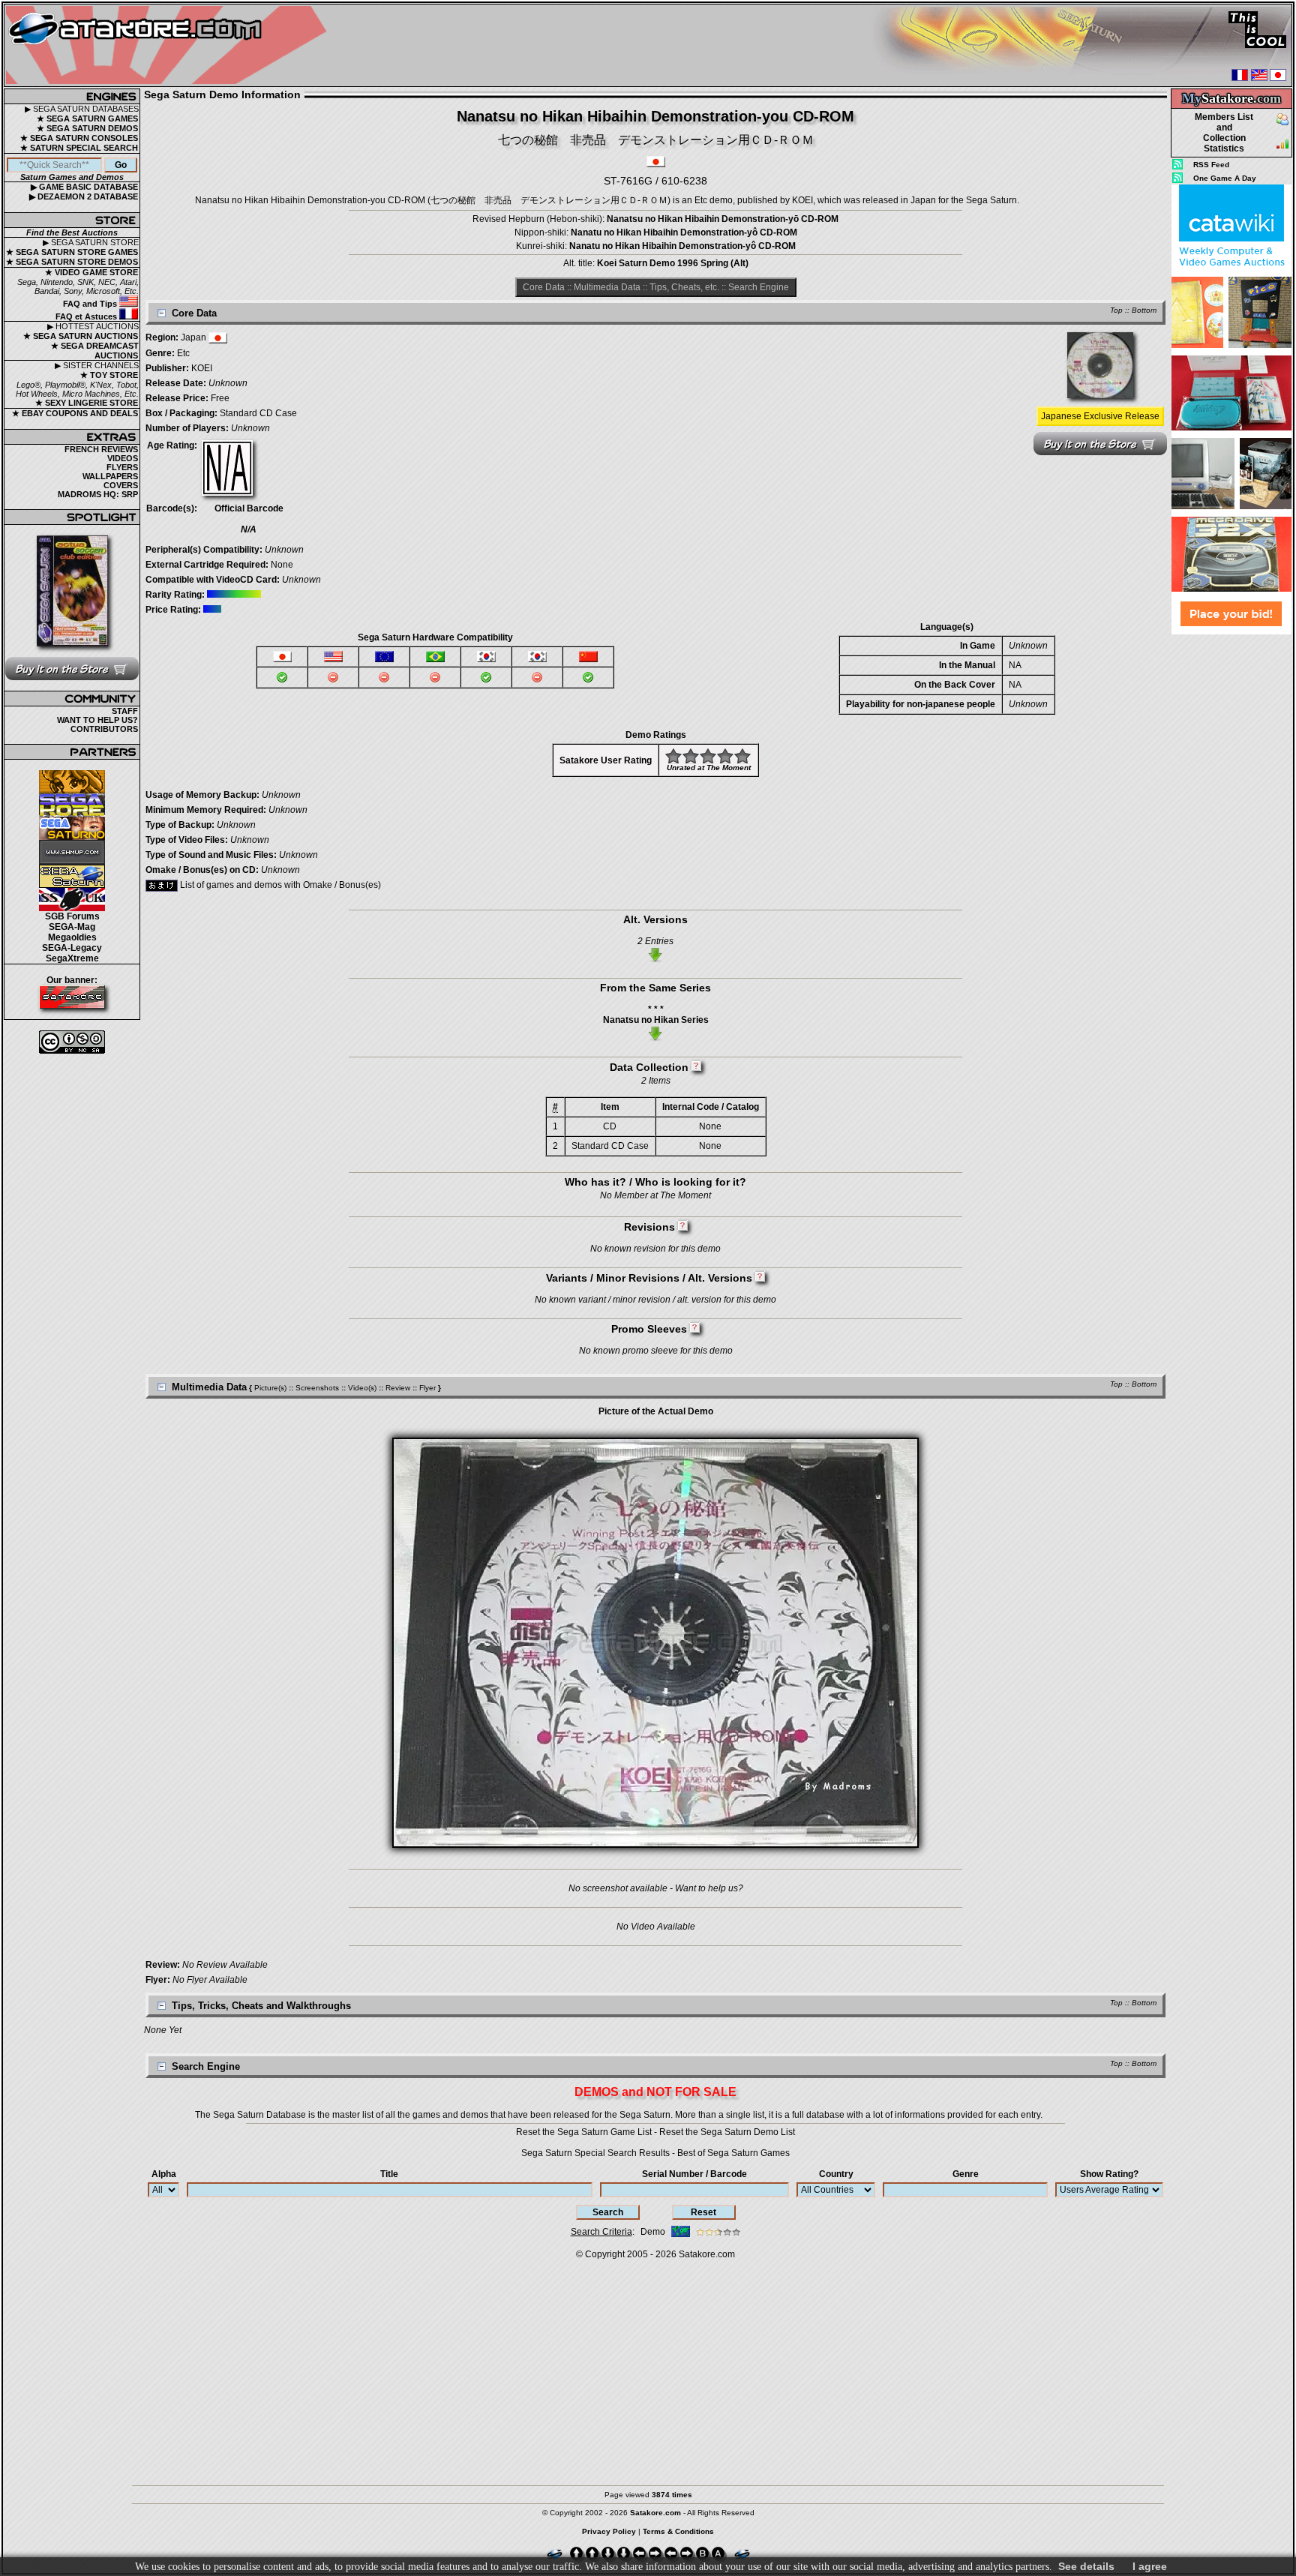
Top (1116, 310)
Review (398, 1388)
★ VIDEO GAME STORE (91, 272)
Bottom (1144, 310)
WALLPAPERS (110, 476)
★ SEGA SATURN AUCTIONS (81, 336)
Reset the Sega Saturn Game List (584, 2132)
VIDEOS (123, 458)
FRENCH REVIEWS (101, 449)
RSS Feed (1211, 165)
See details (1086, 2566)
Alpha (164, 2174)
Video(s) (362, 1388)
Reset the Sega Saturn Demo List (727, 2132)
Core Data (544, 287)
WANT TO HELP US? (97, 720)
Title (389, 2174)
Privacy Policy (609, 2531)
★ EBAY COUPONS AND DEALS (75, 413)
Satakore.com (707, 2254)
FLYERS (122, 467)
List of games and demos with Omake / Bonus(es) (279, 885)
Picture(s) (270, 1388)
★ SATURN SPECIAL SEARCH (79, 148)
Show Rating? (1109, 2174)
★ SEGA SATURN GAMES (87, 118)
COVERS (121, 485)
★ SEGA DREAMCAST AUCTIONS (95, 351)
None (282, 565)
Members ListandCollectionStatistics (1224, 133)
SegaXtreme (72, 958)
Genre (966, 2174)
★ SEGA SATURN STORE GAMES (72, 252)
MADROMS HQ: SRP (98, 494)
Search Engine (759, 287)
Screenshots (317, 1388)
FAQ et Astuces (87, 316)
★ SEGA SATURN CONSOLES (79, 138)
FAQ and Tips (91, 304)
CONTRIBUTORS (104, 729)
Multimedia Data (607, 287)
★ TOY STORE (109, 375)
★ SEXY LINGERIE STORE (87, 403)
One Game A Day (1225, 178)
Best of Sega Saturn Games (733, 2153)
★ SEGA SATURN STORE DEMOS (72, 262)
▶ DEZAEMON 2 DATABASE (84, 196)
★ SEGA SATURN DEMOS (87, 128)
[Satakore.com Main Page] (170, 45)
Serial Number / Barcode (694, 2174)
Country (836, 2174)
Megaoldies (72, 937)
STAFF (125, 711)
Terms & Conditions (678, 2531)
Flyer (427, 1388)
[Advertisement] (1231, 862)
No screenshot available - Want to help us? (656, 1888)
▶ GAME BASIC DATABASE (84, 187)
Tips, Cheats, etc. (684, 287)
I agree (1150, 2566)
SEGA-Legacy (72, 948)
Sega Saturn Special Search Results (595, 2153)
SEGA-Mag (72, 927)
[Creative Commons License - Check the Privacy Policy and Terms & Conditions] (72, 1042)
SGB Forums (72, 916)
